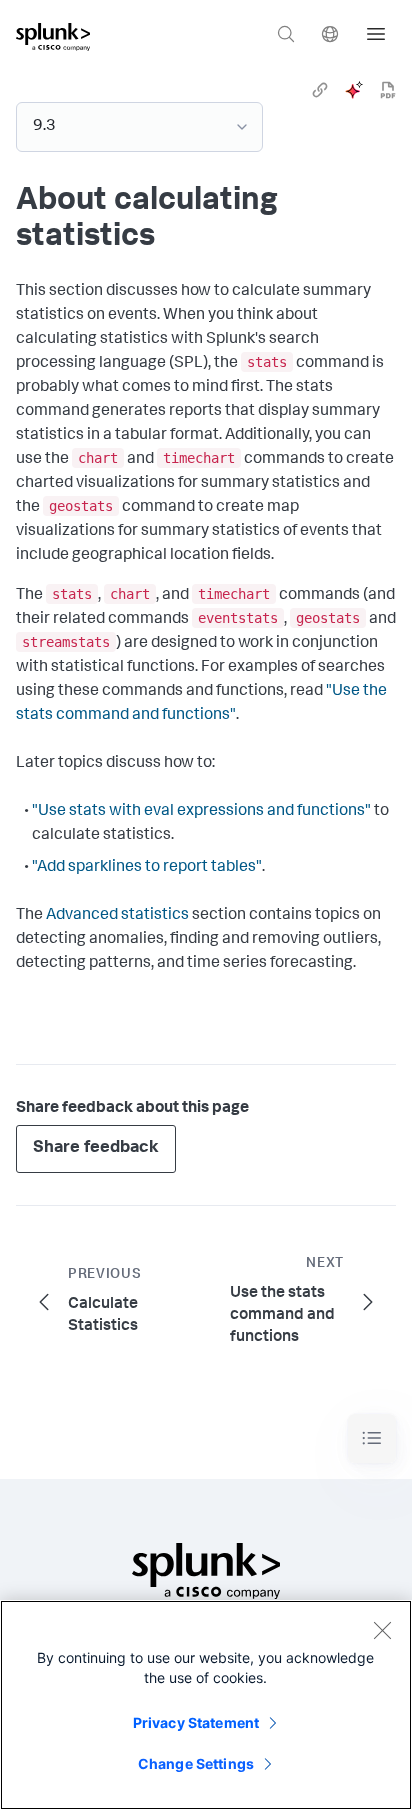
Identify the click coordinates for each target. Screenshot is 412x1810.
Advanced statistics (117, 916)
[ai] (354, 90)
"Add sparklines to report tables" (147, 868)
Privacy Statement (196, 1722)
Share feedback (96, 1148)
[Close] (382, 1630)
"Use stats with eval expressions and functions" (201, 812)
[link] (320, 90)
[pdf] (388, 90)
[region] (206, 1705)
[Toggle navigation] (372, 1438)
